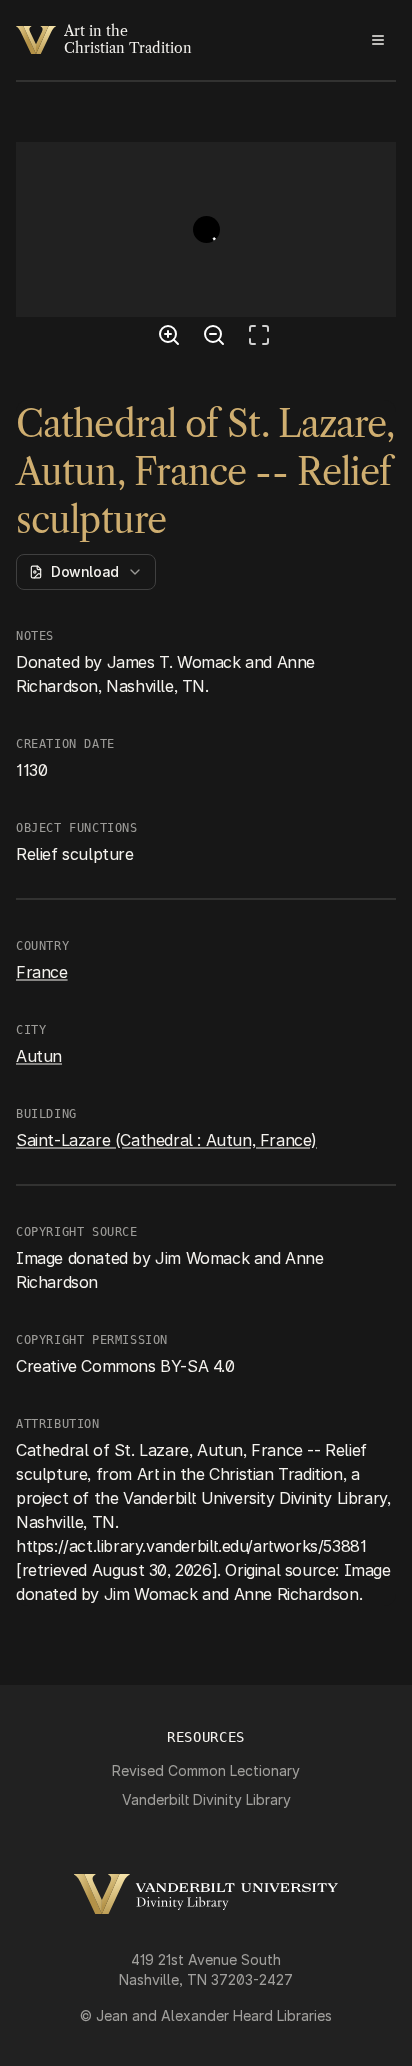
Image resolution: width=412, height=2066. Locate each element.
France (42, 972)
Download (85, 571)
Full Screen (264, 338)
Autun (39, 1056)
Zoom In (172, 338)
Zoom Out (217, 338)
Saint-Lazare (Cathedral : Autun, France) (166, 1140)
